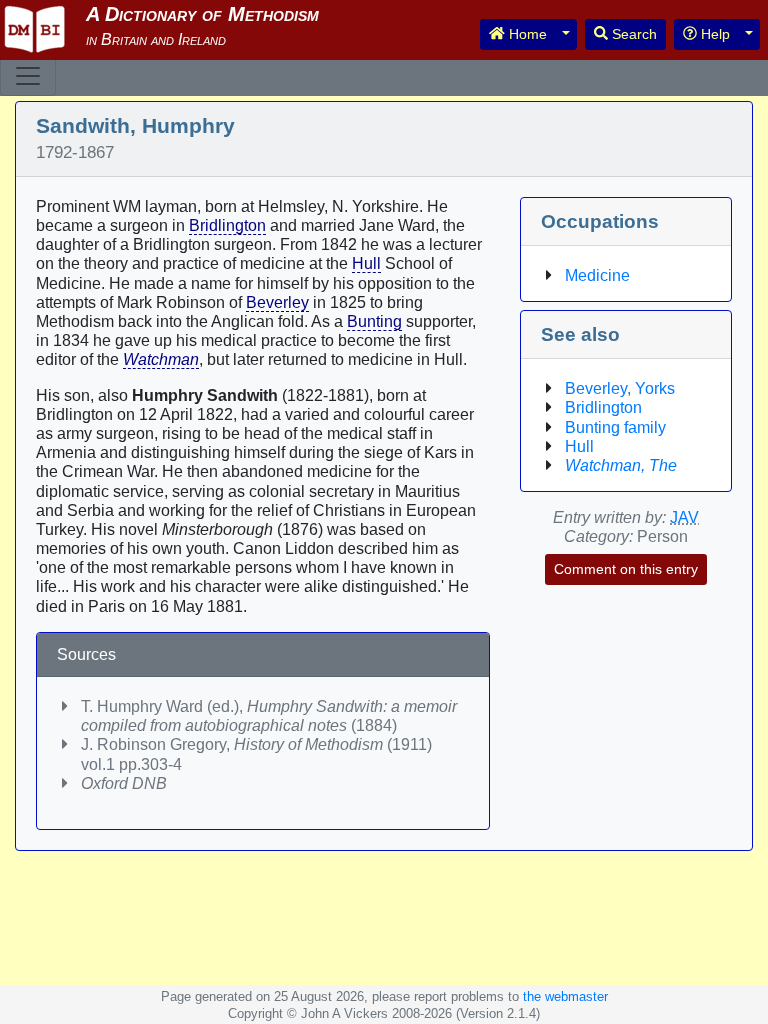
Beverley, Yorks (620, 388)
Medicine (597, 275)
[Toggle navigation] (28, 76)
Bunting (374, 321)
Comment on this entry (626, 569)
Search (632, 34)
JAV (684, 517)
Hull (366, 263)
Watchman (161, 359)
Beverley (277, 302)
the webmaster (565, 996)
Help (713, 34)
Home (526, 34)
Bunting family (615, 427)
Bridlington (227, 225)
